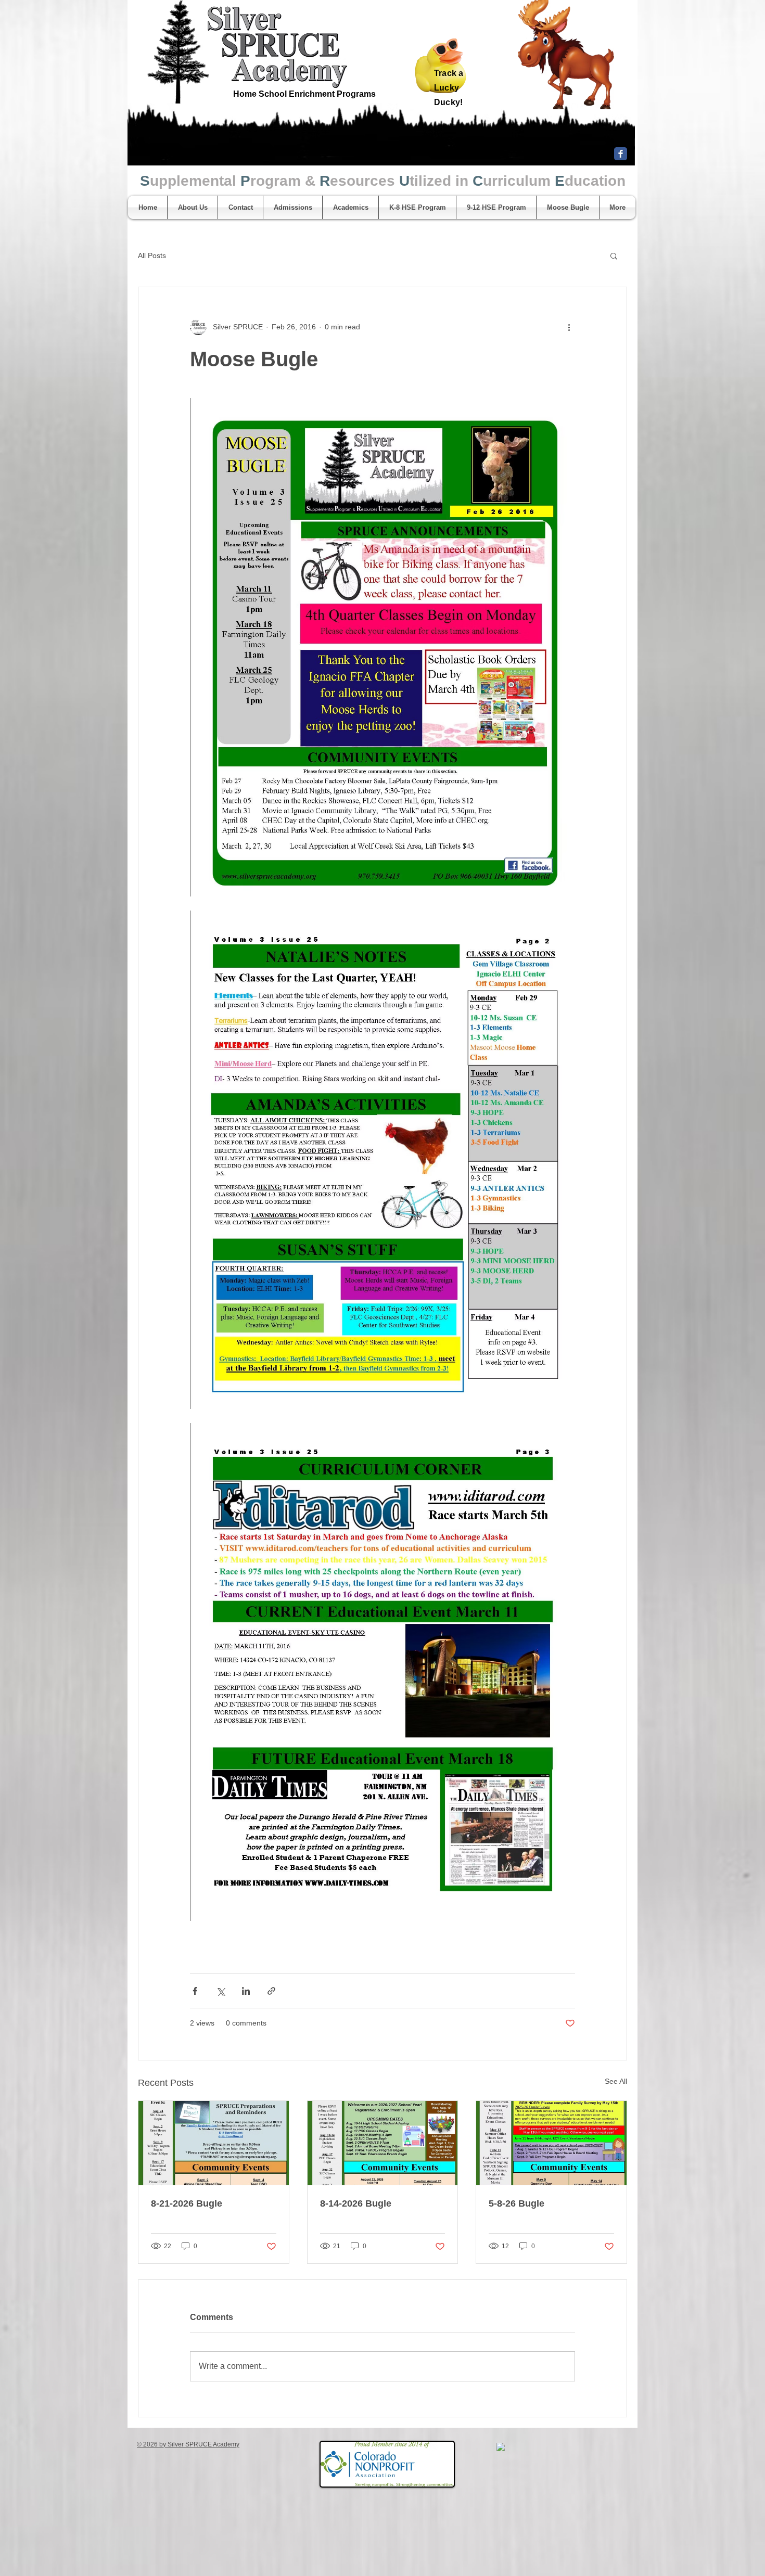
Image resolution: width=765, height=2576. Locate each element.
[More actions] (569, 327)
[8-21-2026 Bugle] (214, 2143)
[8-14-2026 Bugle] (383, 2143)
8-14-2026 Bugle (356, 2203)
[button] (614, 255)
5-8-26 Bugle (517, 2203)
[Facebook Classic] (621, 154)
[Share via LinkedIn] (246, 1991)
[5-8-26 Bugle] (551, 2143)
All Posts (152, 255)
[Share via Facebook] (195, 1991)
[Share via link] (271, 1991)
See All (616, 2081)
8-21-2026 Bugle (187, 2203)
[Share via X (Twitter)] (220, 1991)
